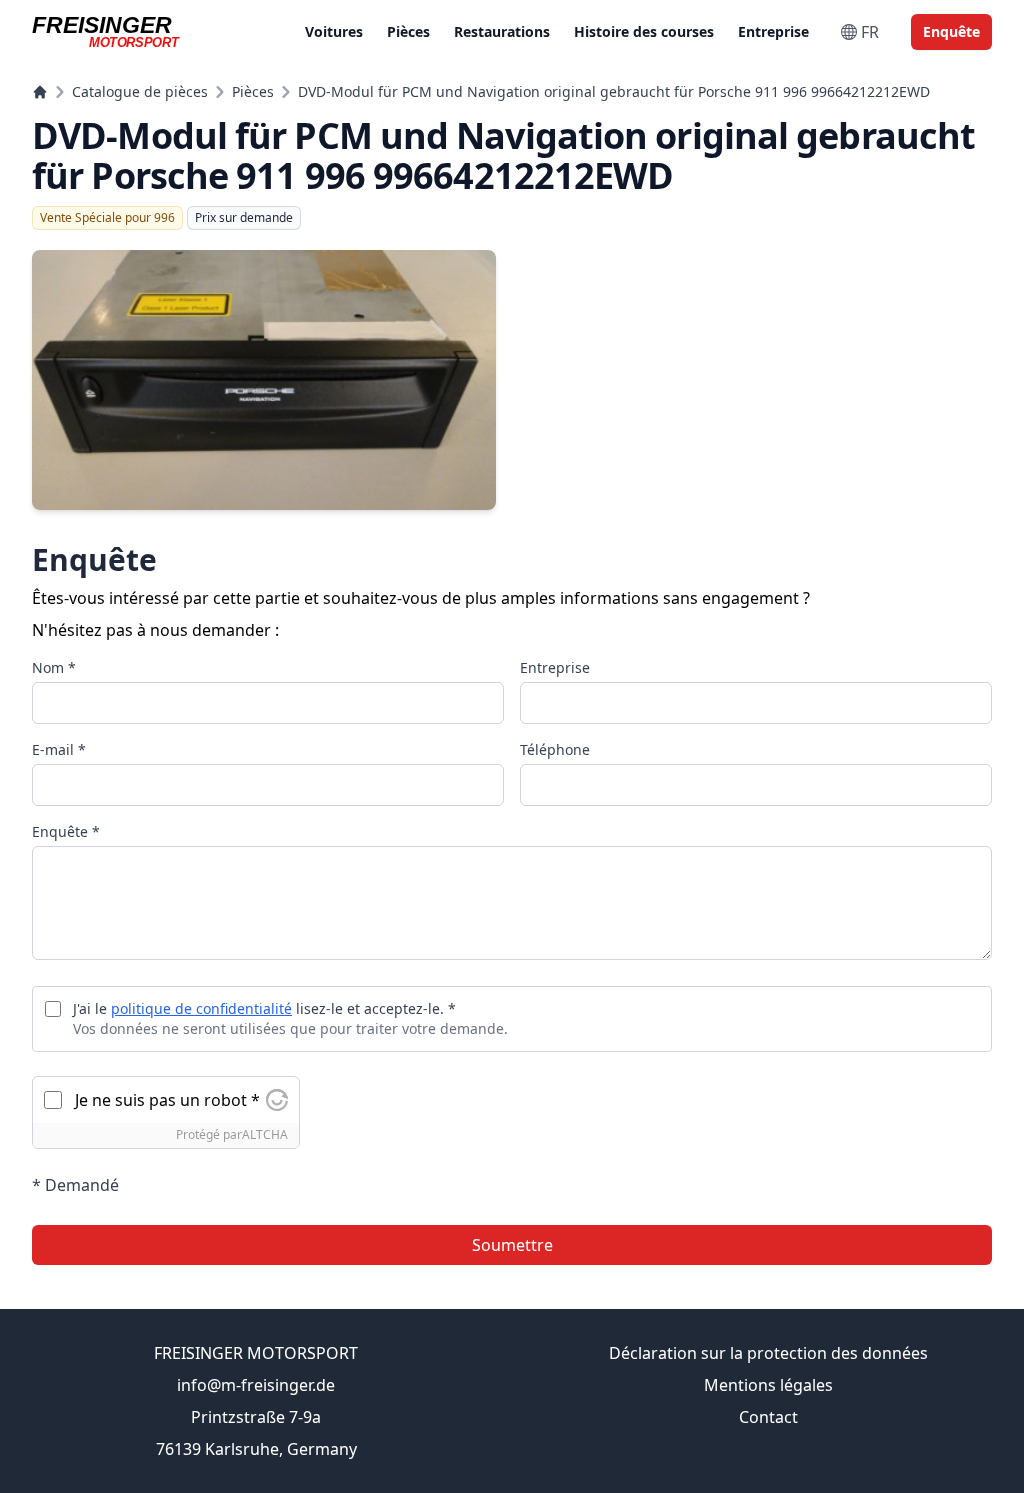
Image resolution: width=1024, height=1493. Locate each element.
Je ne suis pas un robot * (167, 1100)
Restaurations (502, 31)
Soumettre (512, 1245)
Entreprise (773, 31)
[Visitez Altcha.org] (277, 1100)
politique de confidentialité (201, 1008)
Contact (768, 1417)
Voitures (334, 31)
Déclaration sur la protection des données (768, 1353)
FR (870, 32)
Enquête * (66, 831)
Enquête (951, 31)
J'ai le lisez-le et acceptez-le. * (264, 1008)
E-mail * (59, 749)
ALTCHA (265, 1134)
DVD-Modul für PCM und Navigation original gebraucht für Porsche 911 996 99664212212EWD (614, 91)
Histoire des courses (644, 31)
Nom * (54, 667)
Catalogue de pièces (140, 91)
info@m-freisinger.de (256, 1385)
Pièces (408, 31)
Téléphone (555, 749)
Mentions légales (768, 1385)
